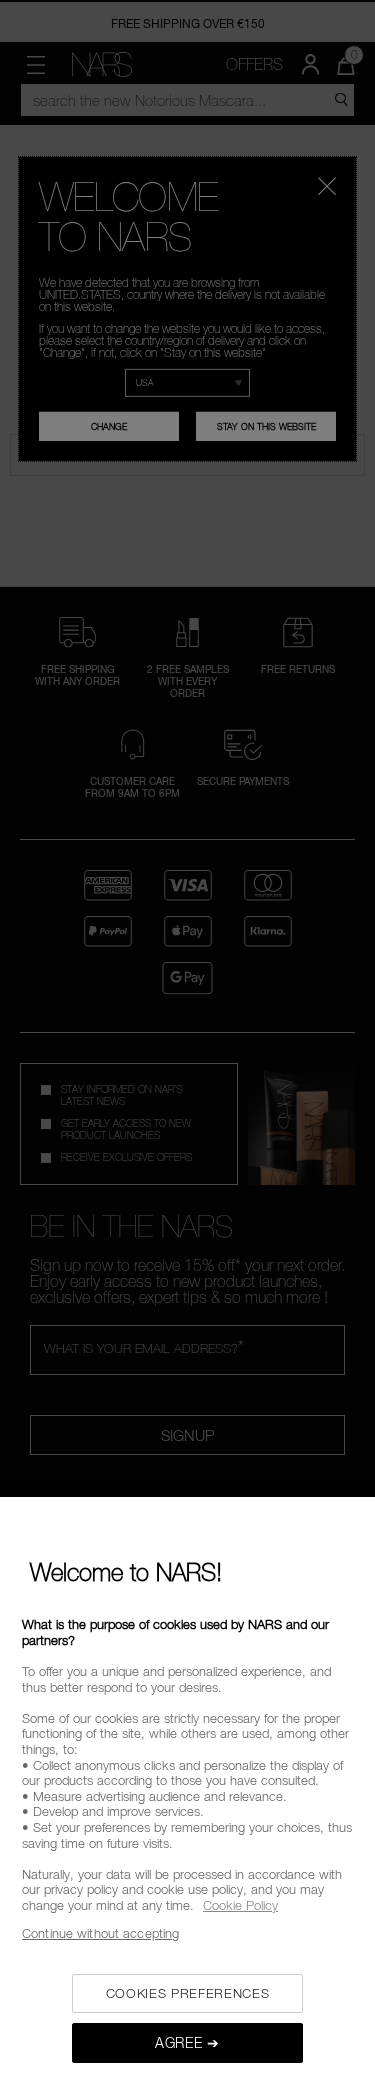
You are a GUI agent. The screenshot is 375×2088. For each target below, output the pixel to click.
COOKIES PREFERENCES (187, 1993)
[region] (187, 1792)
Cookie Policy (240, 1905)
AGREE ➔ (187, 2042)
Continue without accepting (100, 1933)
